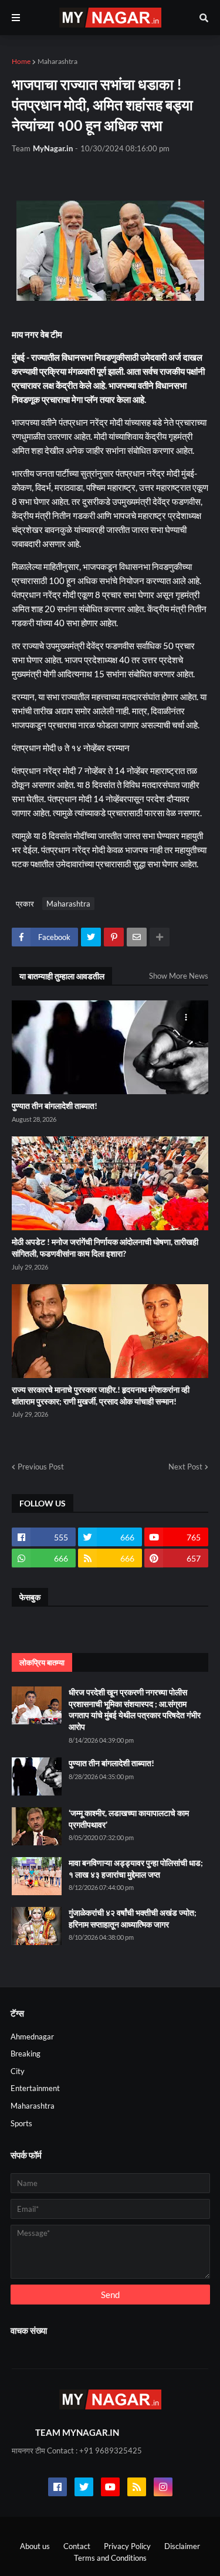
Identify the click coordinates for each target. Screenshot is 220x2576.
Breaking (26, 2054)
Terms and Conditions (110, 2558)
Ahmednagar (32, 2037)
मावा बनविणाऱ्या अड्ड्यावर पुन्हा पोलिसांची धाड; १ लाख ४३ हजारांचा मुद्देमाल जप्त (136, 1869)
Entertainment (35, 2088)
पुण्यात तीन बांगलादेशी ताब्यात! (55, 1106)
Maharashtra (57, 61)
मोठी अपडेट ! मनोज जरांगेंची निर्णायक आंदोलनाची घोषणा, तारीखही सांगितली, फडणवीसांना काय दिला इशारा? (105, 1248)
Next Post (185, 1467)
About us (35, 2546)
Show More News (179, 976)
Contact (77, 2546)
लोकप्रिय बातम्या (42, 1662)
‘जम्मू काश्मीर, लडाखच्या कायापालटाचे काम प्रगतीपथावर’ (129, 1819)
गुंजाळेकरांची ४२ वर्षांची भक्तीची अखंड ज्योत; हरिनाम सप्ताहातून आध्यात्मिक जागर (133, 1918)
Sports (21, 2123)
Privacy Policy (127, 2546)
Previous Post (41, 1467)
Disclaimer (182, 2546)
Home (21, 61)
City (18, 2071)
